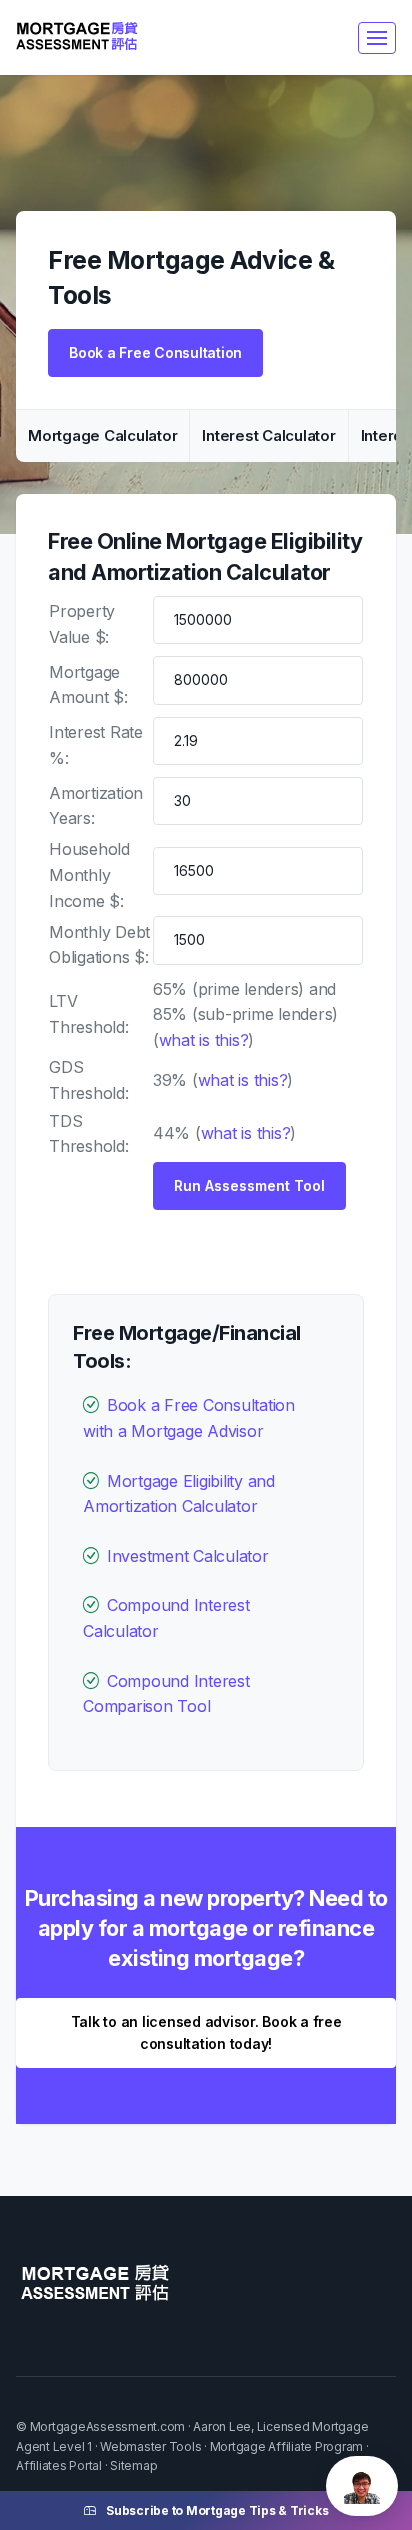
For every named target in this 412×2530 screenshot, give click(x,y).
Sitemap (133, 2465)
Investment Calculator (188, 1556)
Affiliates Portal (59, 2465)
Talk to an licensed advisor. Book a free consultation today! (206, 2032)
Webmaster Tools (150, 2446)
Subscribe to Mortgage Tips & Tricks (217, 2510)
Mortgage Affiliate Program (287, 2446)
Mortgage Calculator (102, 435)
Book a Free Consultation (155, 352)
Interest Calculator (268, 435)
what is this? (204, 1040)
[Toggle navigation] (377, 38)
